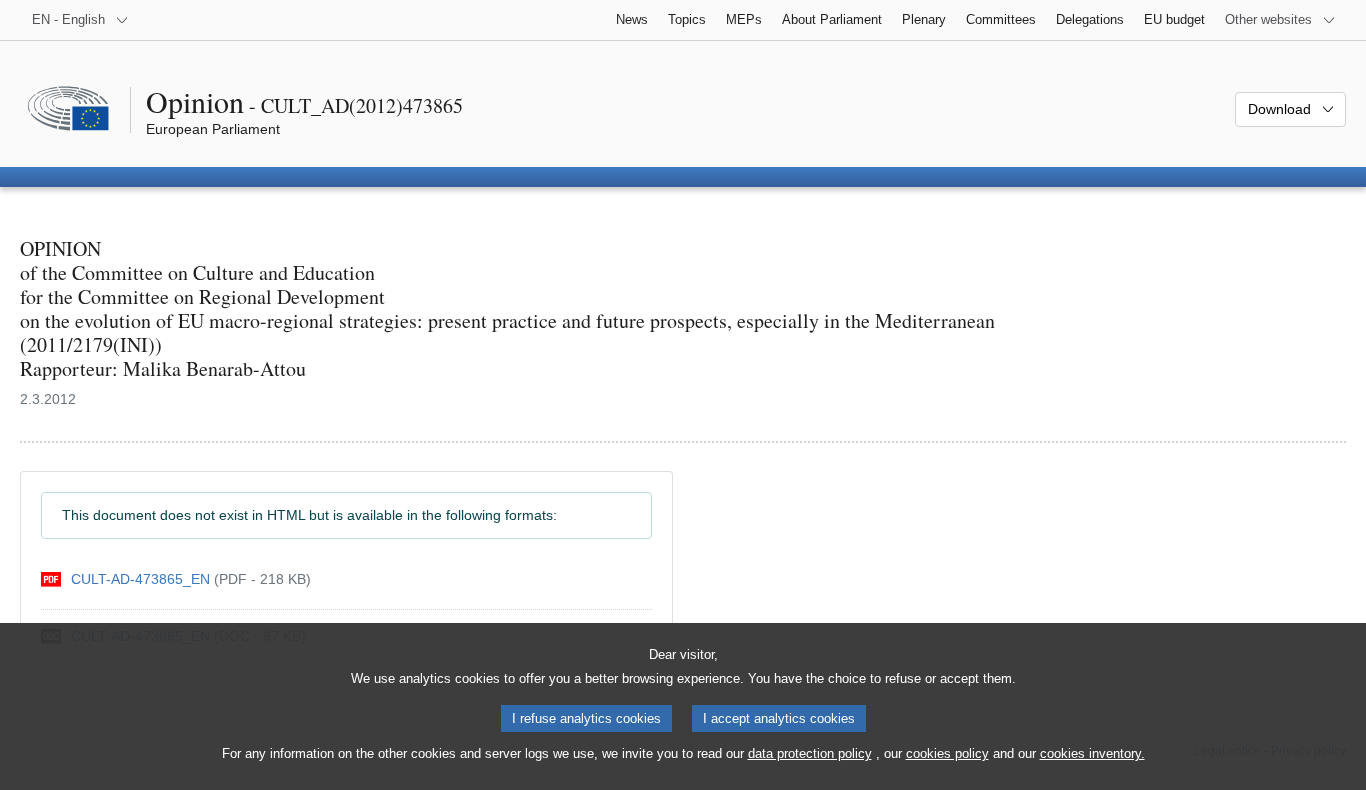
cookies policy (947, 753)
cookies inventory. (1092, 753)
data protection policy (810, 753)
